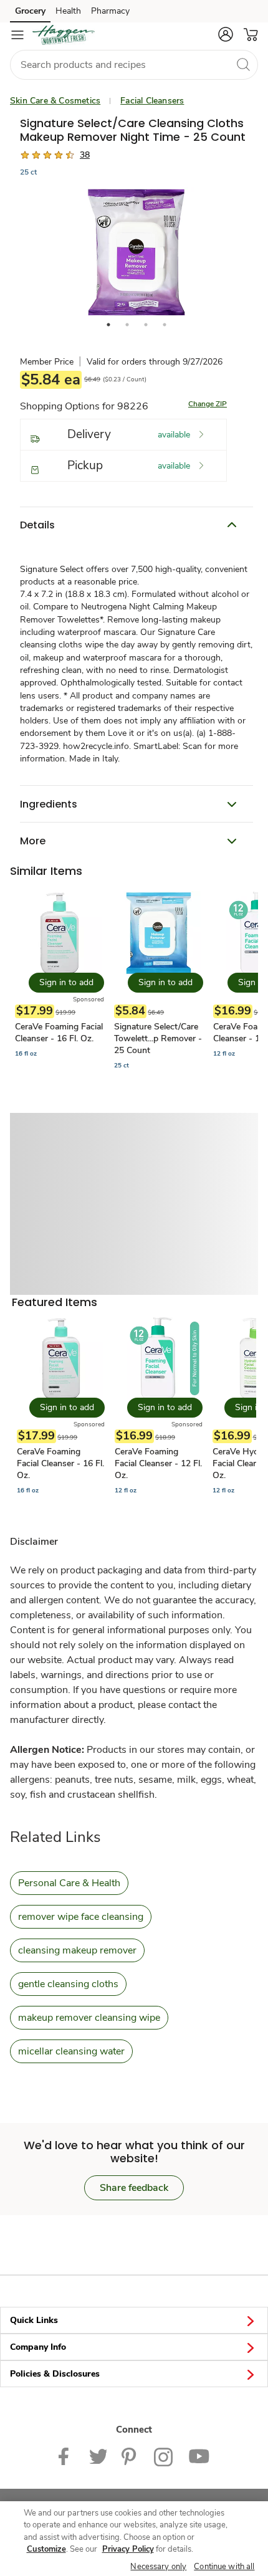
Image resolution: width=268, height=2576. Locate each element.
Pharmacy (110, 11)
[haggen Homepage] (64, 35)
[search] (243, 64)
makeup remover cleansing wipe (89, 2018)
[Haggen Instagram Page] (164, 2456)
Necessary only (158, 2567)
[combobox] (134, 65)
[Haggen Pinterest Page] (130, 2456)
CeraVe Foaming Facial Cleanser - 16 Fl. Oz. (59, 1033)
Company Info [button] (38, 2347)
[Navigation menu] (17, 35)
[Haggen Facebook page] (66, 2456)
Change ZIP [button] (208, 404)
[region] (134, 2539)
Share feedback (134, 2188)
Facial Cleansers (152, 101)
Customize (46, 2549)
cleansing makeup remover (77, 1950)
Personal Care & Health (69, 1883)
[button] (226, 34)
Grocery (30, 11)
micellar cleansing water (71, 2051)
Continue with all (224, 2567)
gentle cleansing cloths (68, 1984)
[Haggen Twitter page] (98, 2456)
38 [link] (85, 155)
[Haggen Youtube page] (199, 2456)
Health (68, 11)
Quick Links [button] (34, 2320)
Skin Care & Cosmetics (55, 101)
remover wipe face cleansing (81, 1917)
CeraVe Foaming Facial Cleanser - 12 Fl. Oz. (158, 1463)
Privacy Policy (128, 2549)
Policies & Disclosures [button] (55, 2374)
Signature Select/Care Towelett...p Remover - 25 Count (158, 1038)
